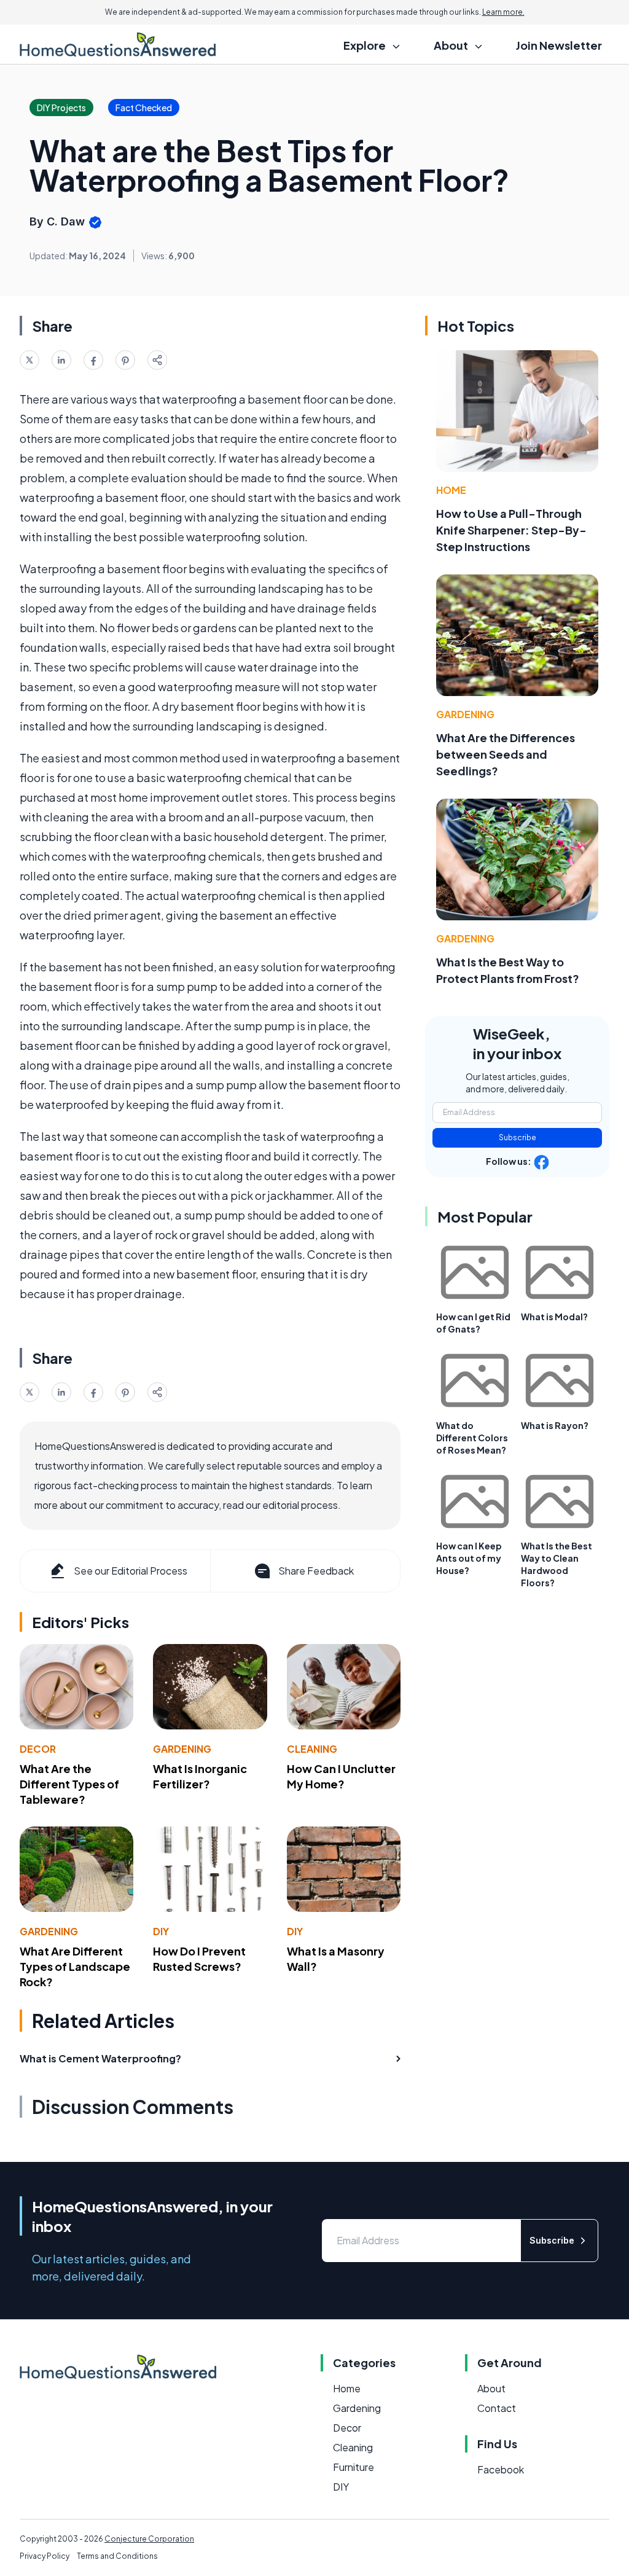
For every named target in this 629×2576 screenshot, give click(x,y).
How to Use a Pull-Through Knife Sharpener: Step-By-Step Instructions (511, 530)
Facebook (501, 2469)
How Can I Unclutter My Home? (341, 1776)
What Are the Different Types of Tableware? (69, 1784)
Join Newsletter (559, 45)
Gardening (182, 1749)
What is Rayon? (555, 1425)
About (491, 2388)
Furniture (354, 2467)
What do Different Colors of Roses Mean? (472, 1438)
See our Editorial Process (131, 1571)
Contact (497, 2408)
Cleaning (312, 1749)
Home (451, 490)
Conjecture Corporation (149, 2539)
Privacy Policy (45, 2556)
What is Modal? (554, 1317)
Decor (38, 1749)
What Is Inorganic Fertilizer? (200, 1776)
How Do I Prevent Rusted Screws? (199, 1959)
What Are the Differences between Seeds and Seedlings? (506, 754)
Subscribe (518, 1137)
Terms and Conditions (117, 2556)
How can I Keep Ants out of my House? (469, 1558)
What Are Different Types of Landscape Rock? (75, 1966)
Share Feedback (316, 1571)
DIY (161, 1931)
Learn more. (503, 12)
